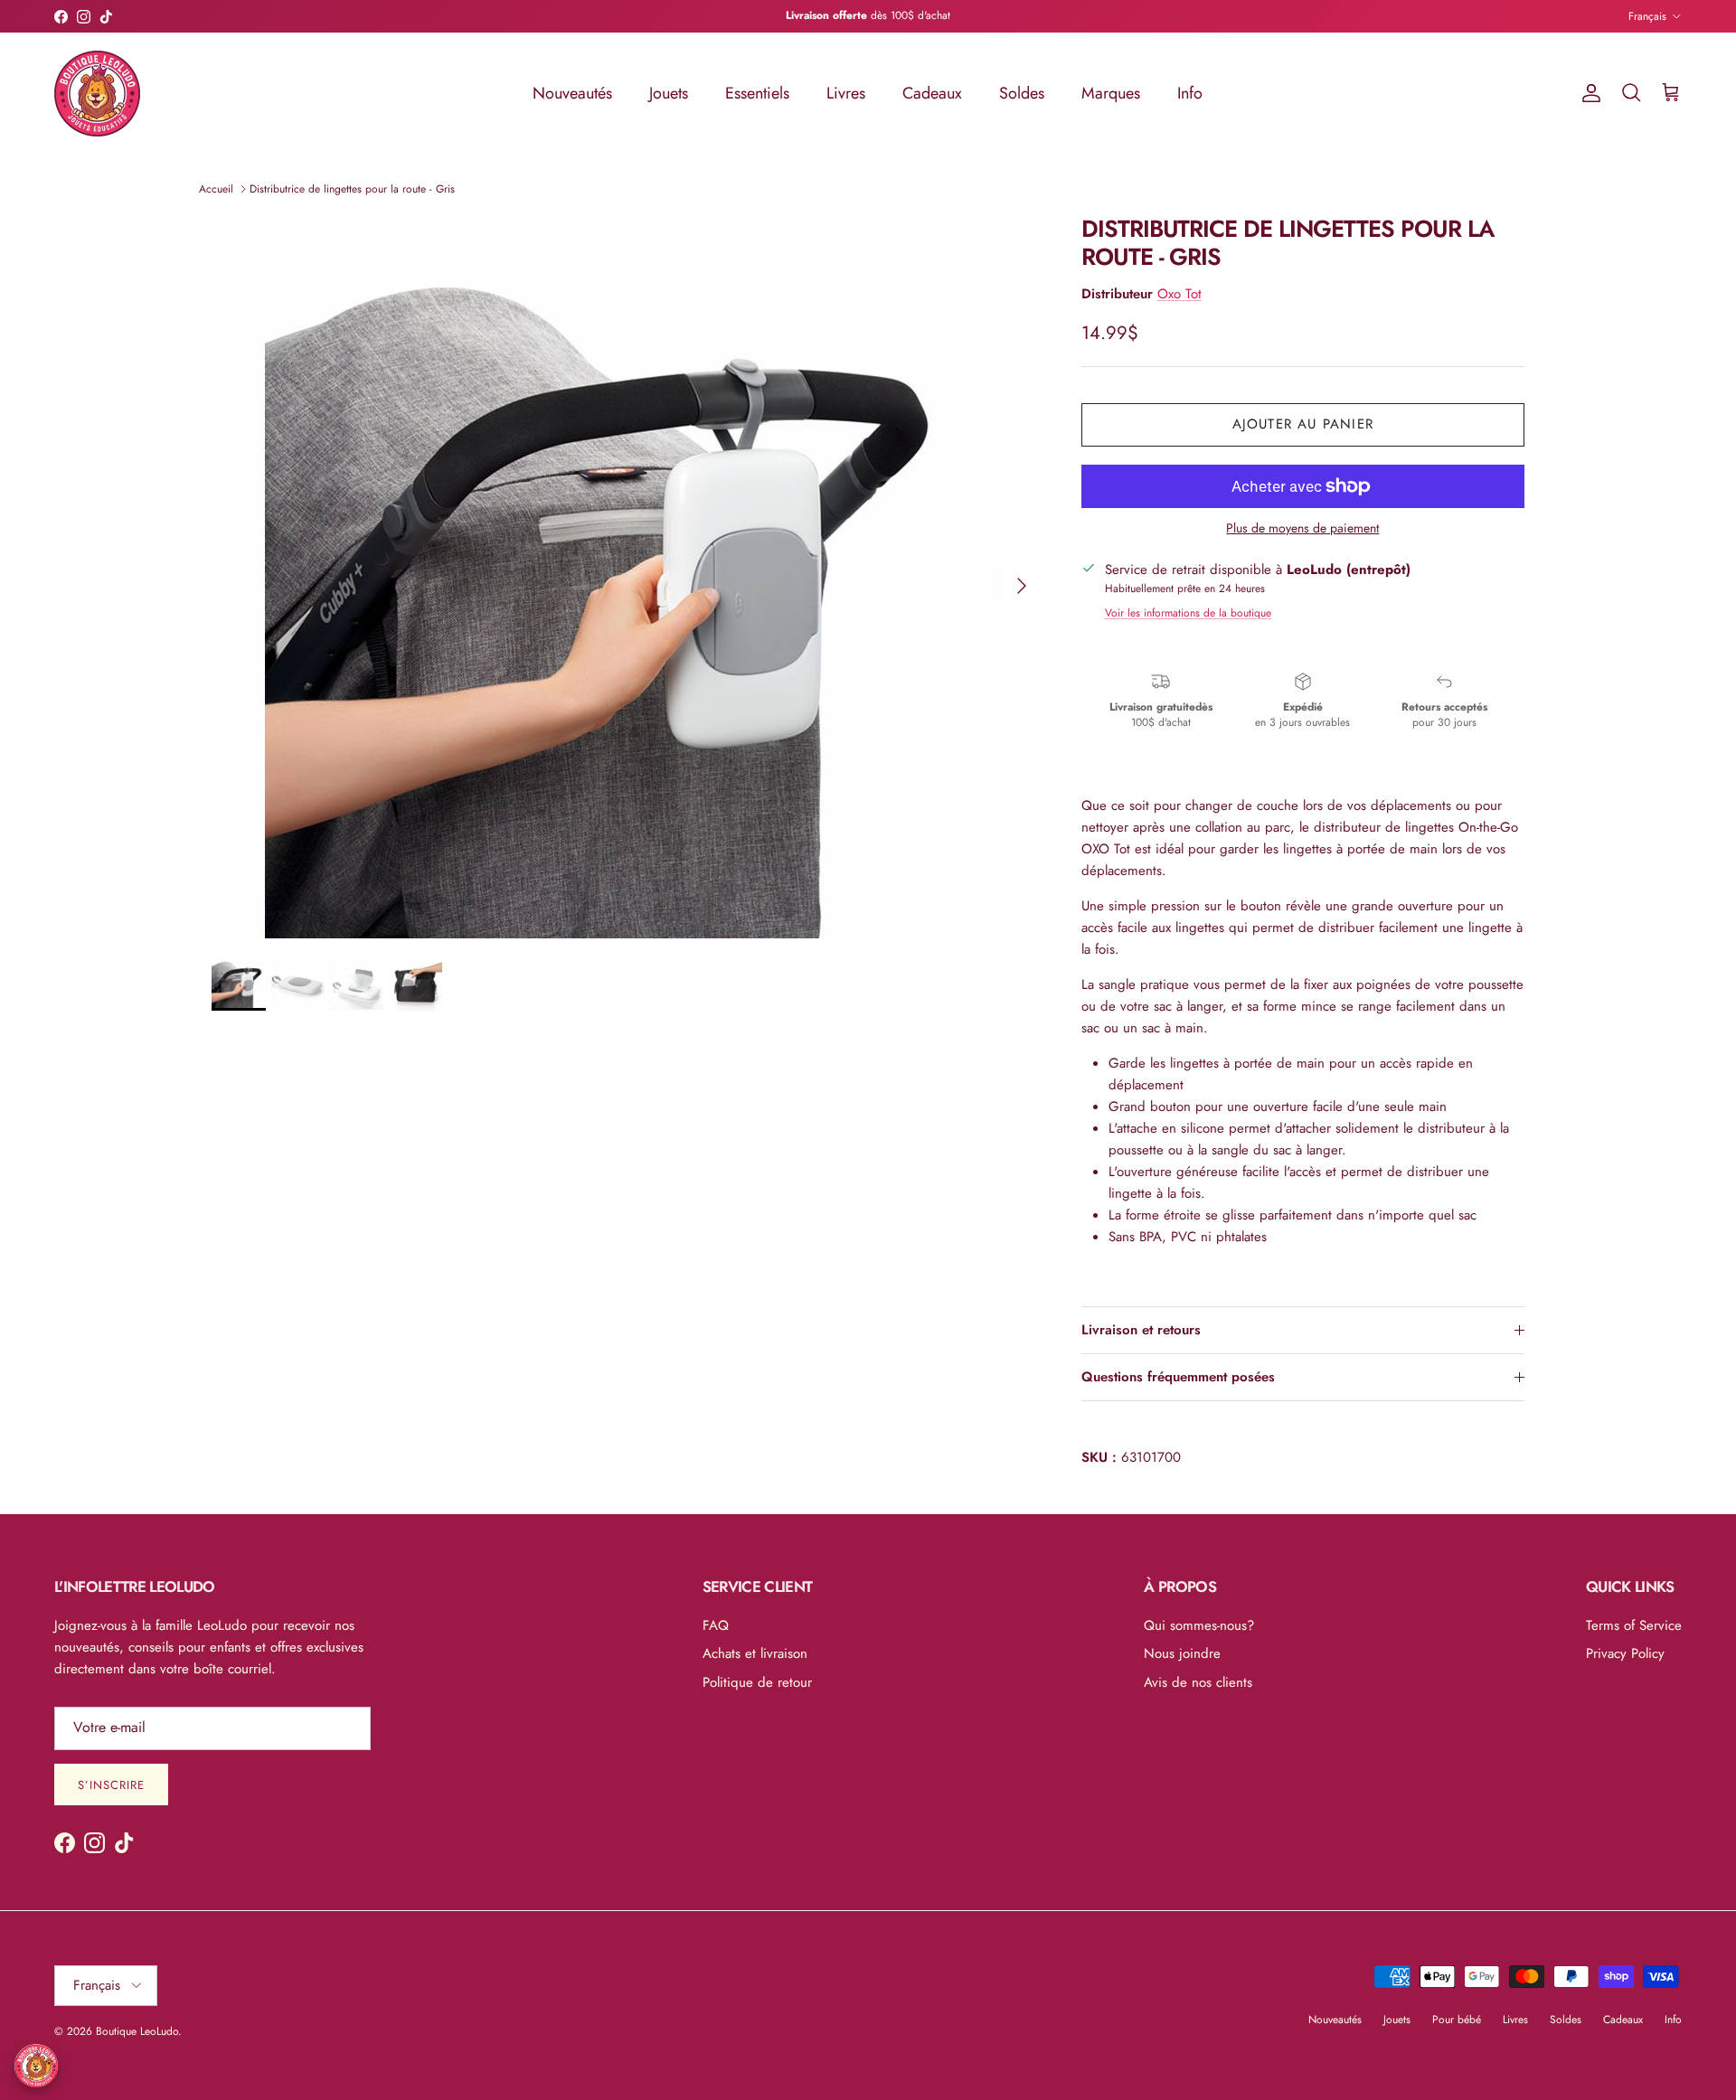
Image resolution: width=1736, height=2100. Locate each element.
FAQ (716, 1625)
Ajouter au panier (1303, 424)
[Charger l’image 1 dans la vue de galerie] (627, 577)
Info (1190, 93)
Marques (1111, 93)
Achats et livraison (755, 1653)
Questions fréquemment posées (1178, 1377)
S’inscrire (111, 1785)
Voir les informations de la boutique (1188, 613)
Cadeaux (932, 93)
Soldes (1022, 93)
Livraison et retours (1141, 1330)
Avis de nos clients (1198, 1682)
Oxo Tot (1179, 294)
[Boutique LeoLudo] (97, 94)
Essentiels (757, 93)
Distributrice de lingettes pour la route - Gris (352, 189)
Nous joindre (1182, 1653)
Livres (846, 93)
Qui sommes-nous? (1199, 1625)
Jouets (669, 93)
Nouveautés (572, 93)
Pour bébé (1457, 2020)
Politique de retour (757, 1682)
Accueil (216, 189)
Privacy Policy (1625, 1653)
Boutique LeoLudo (137, 2031)
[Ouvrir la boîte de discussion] (36, 2066)
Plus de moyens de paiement (1302, 528)
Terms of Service (1634, 1625)
